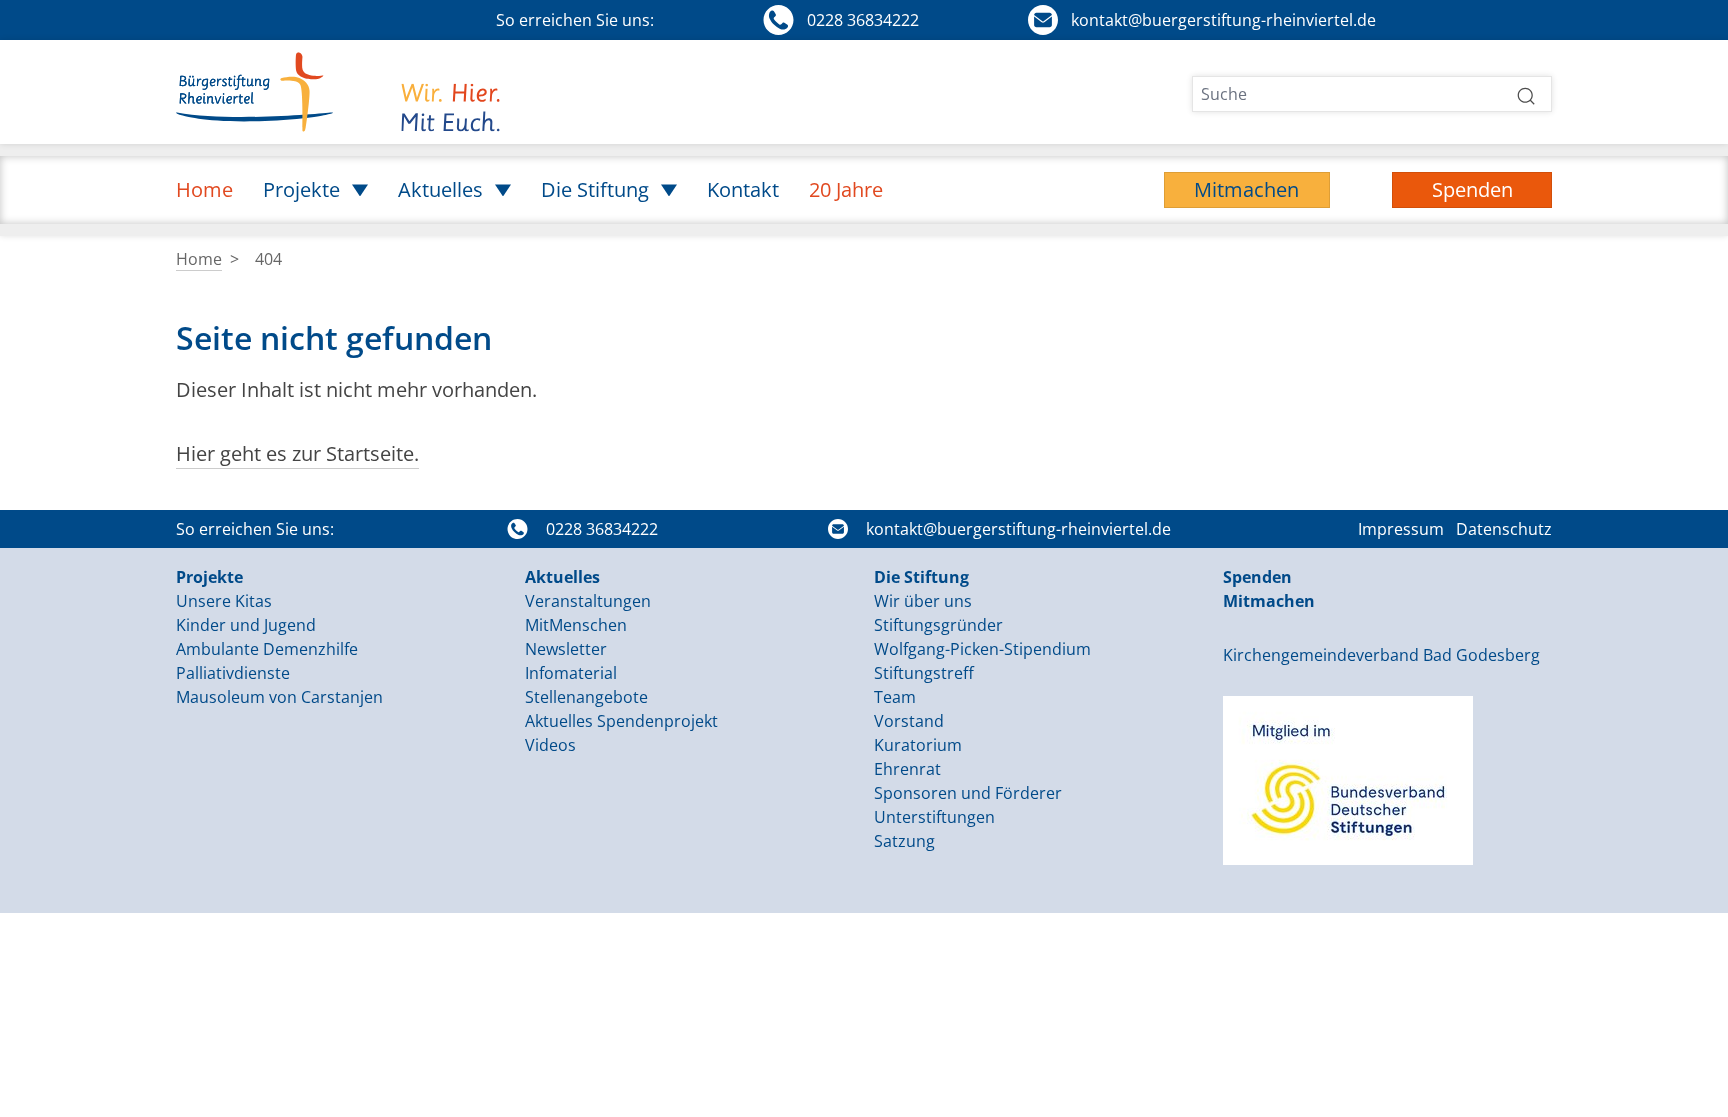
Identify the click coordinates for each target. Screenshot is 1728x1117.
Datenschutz (1504, 529)
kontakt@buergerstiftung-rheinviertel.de (1018, 529)
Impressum (1401, 529)
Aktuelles (562, 577)
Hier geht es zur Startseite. (297, 453)
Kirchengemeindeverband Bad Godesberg (1381, 655)
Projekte (209, 577)
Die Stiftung (921, 577)
